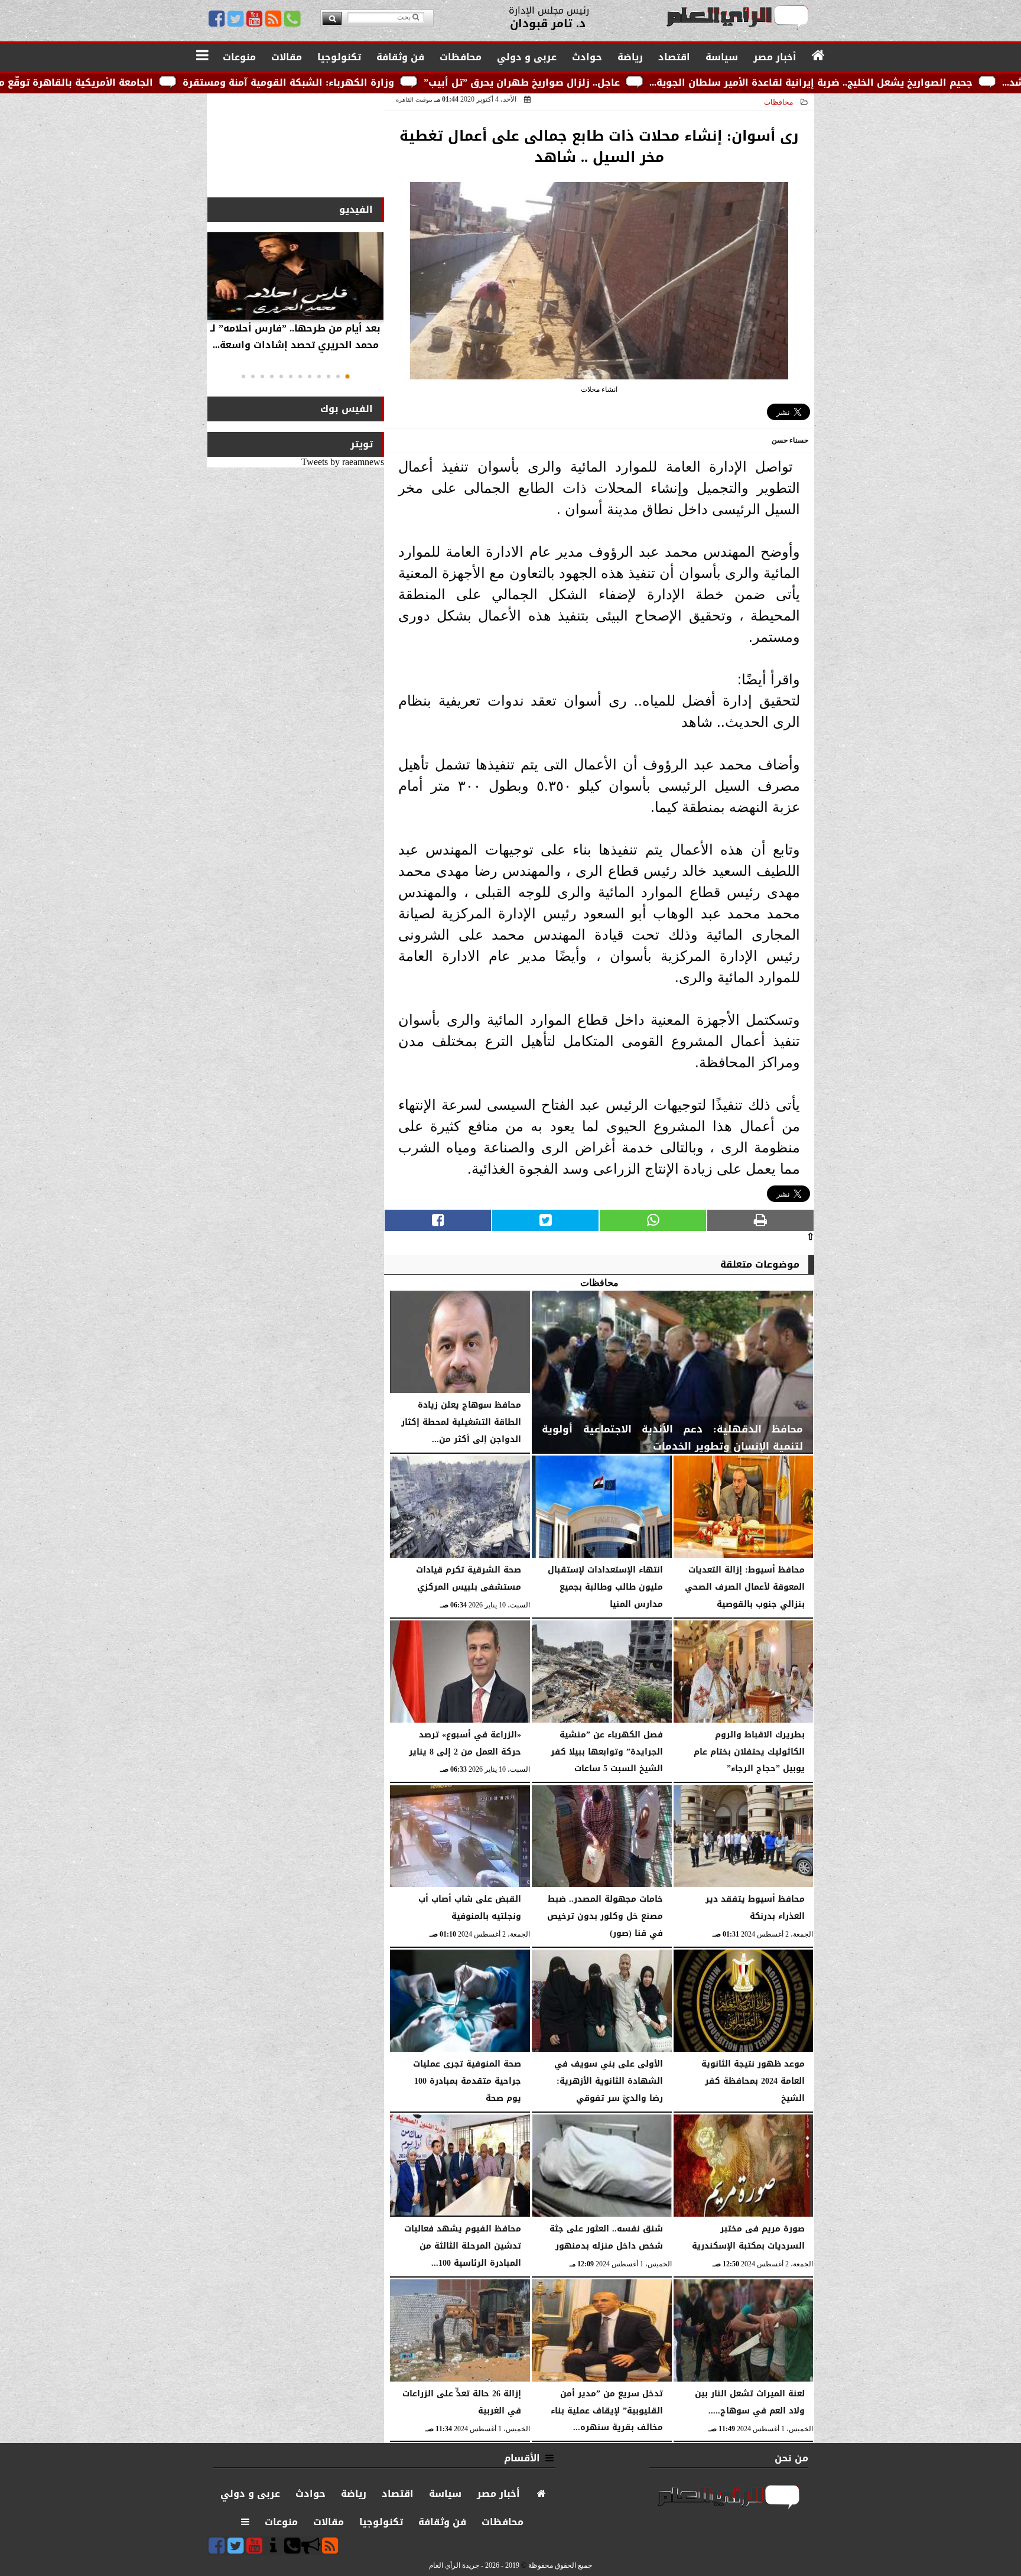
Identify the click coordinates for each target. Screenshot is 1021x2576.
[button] (347, 376)
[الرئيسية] (819, 56)
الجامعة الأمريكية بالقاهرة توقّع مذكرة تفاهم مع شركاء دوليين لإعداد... (169, 82)
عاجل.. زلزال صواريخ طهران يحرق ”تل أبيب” (701, 82)
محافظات (778, 102)
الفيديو (356, 209)
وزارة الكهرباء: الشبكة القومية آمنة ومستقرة (467, 82)
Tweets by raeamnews (343, 462)
